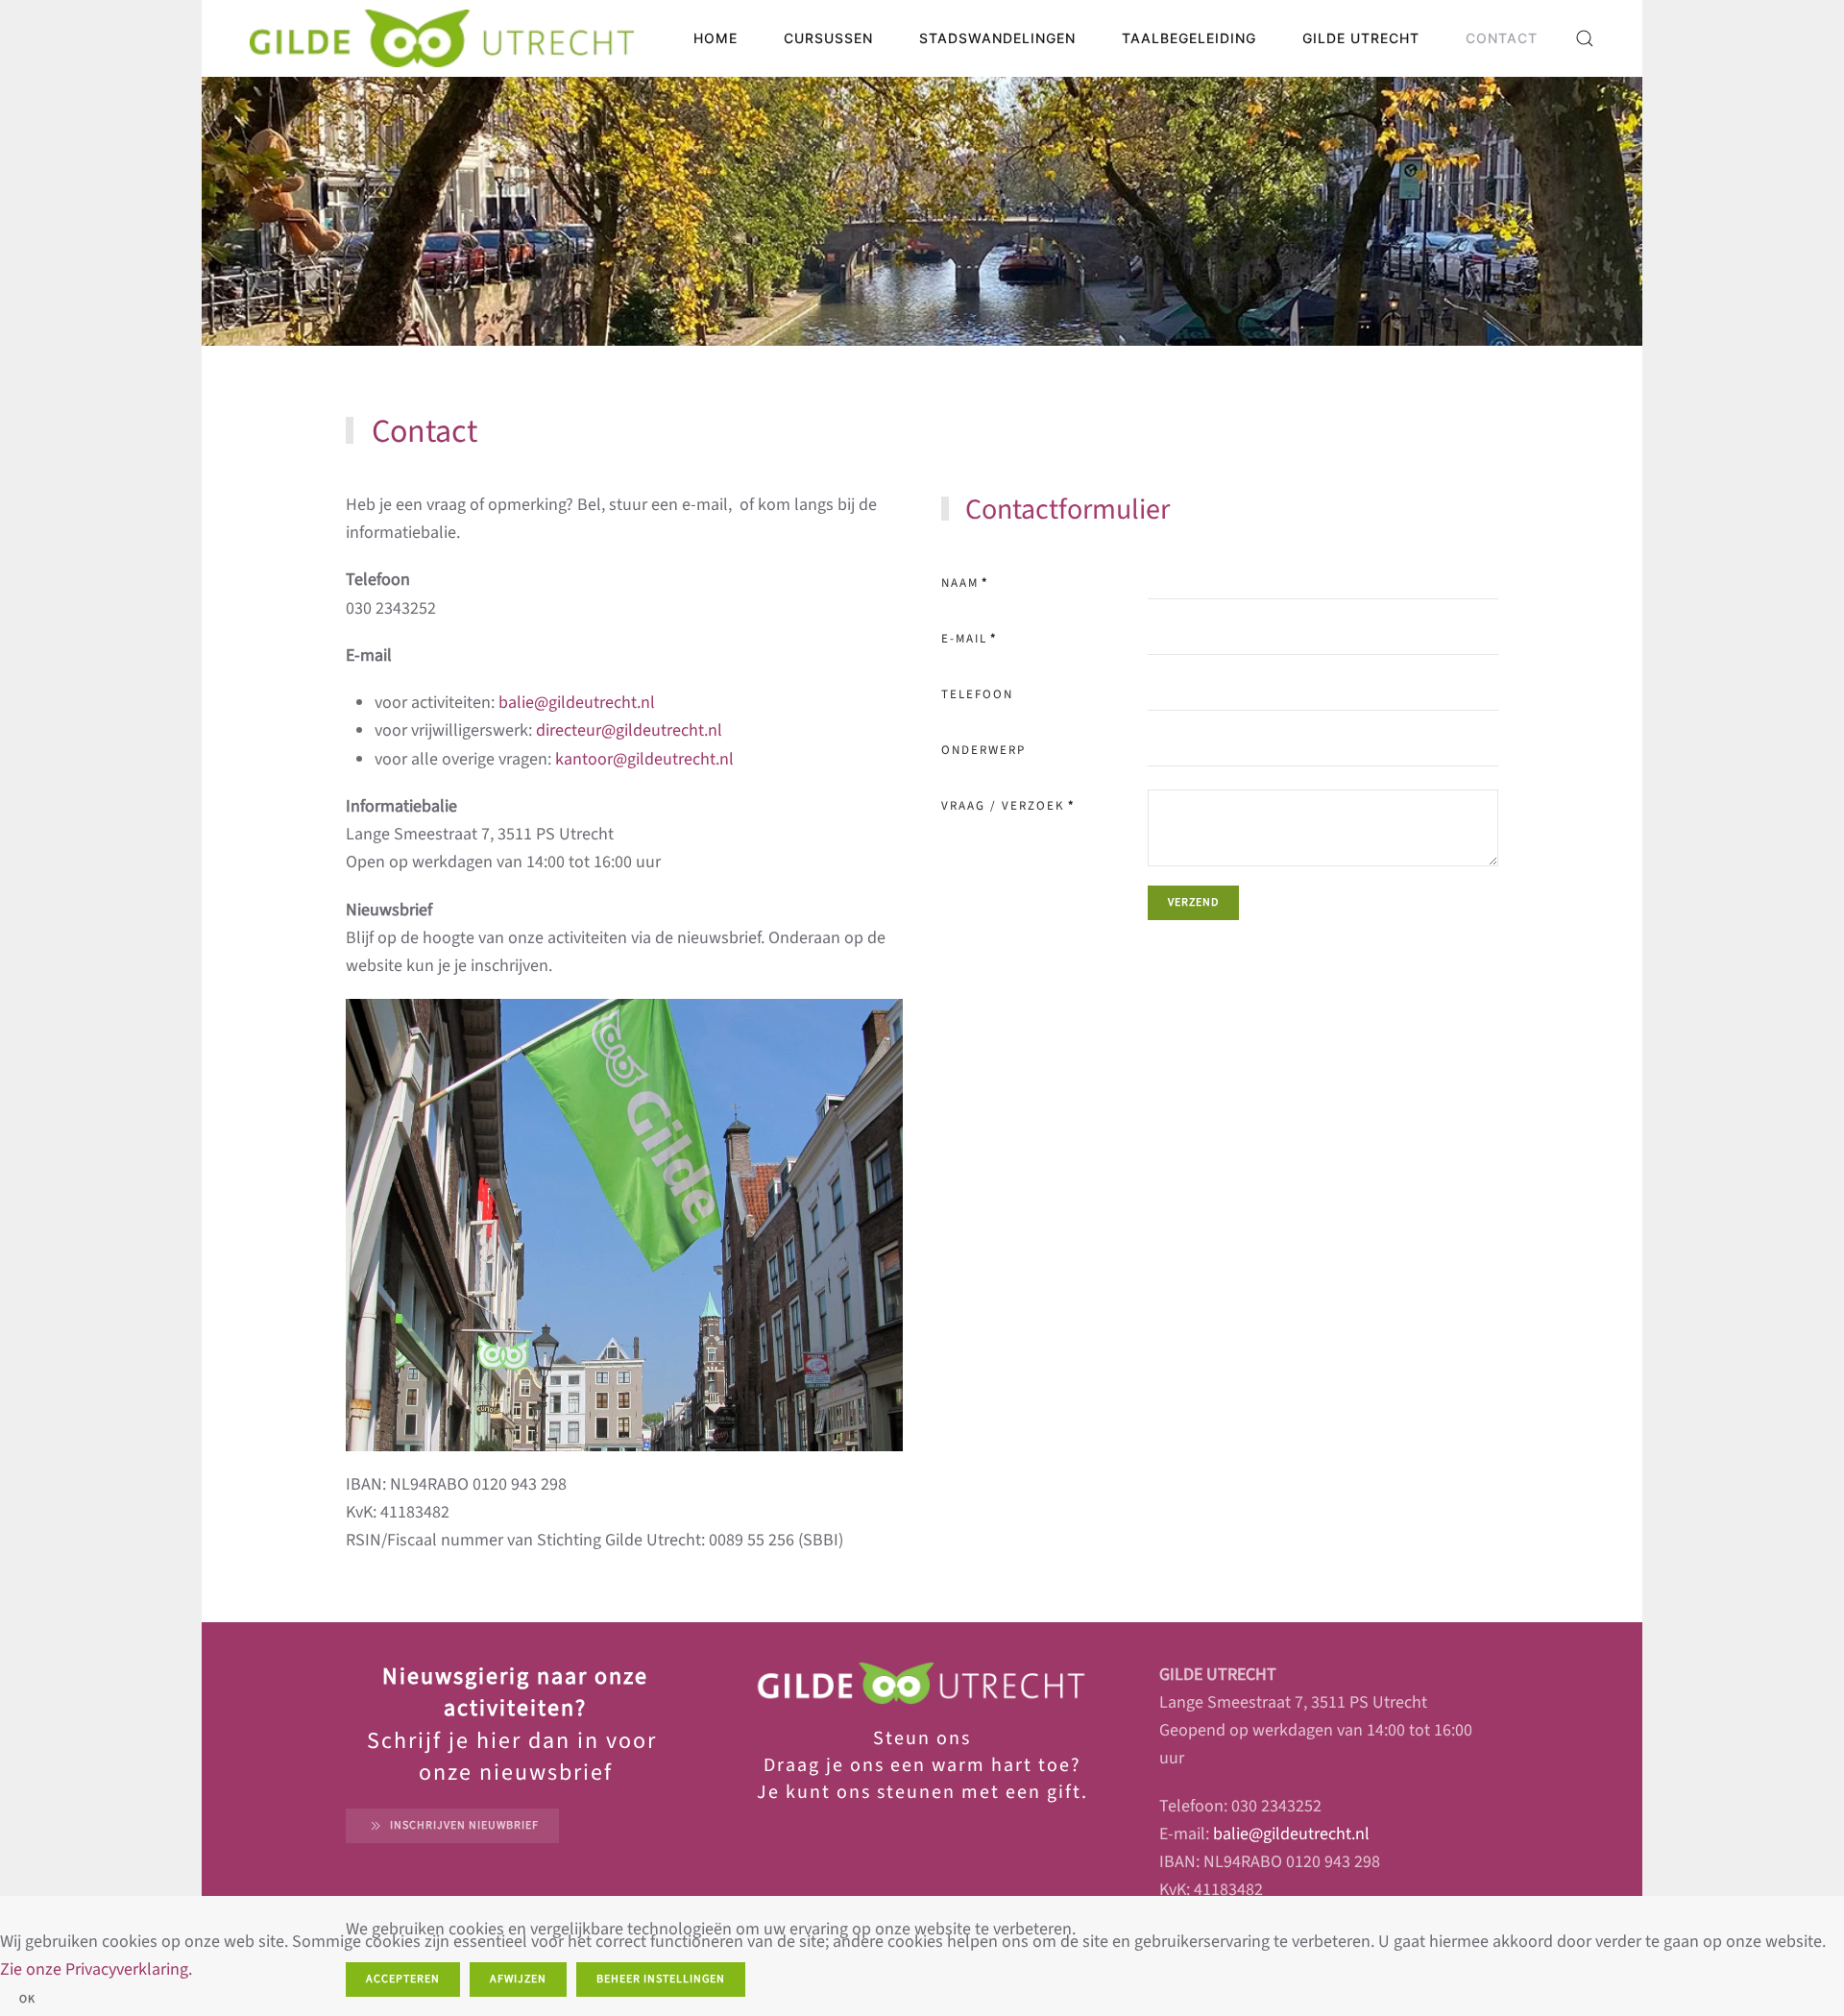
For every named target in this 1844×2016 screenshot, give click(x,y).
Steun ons (922, 1738)
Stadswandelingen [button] (997, 38)
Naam (965, 583)
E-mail (969, 639)
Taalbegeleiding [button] (1189, 38)
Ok (27, 1999)
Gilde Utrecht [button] (1361, 38)
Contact (1502, 38)
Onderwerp (983, 750)
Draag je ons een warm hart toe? (922, 1765)
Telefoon (977, 694)
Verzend (1193, 902)
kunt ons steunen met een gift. (934, 1792)
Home (716, 38)
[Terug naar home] (442, 38)
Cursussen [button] (828, 38)
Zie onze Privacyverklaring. (96, 1969)
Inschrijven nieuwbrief (464, 1825)
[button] (1585, 38)
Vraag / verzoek (1008, 806)
